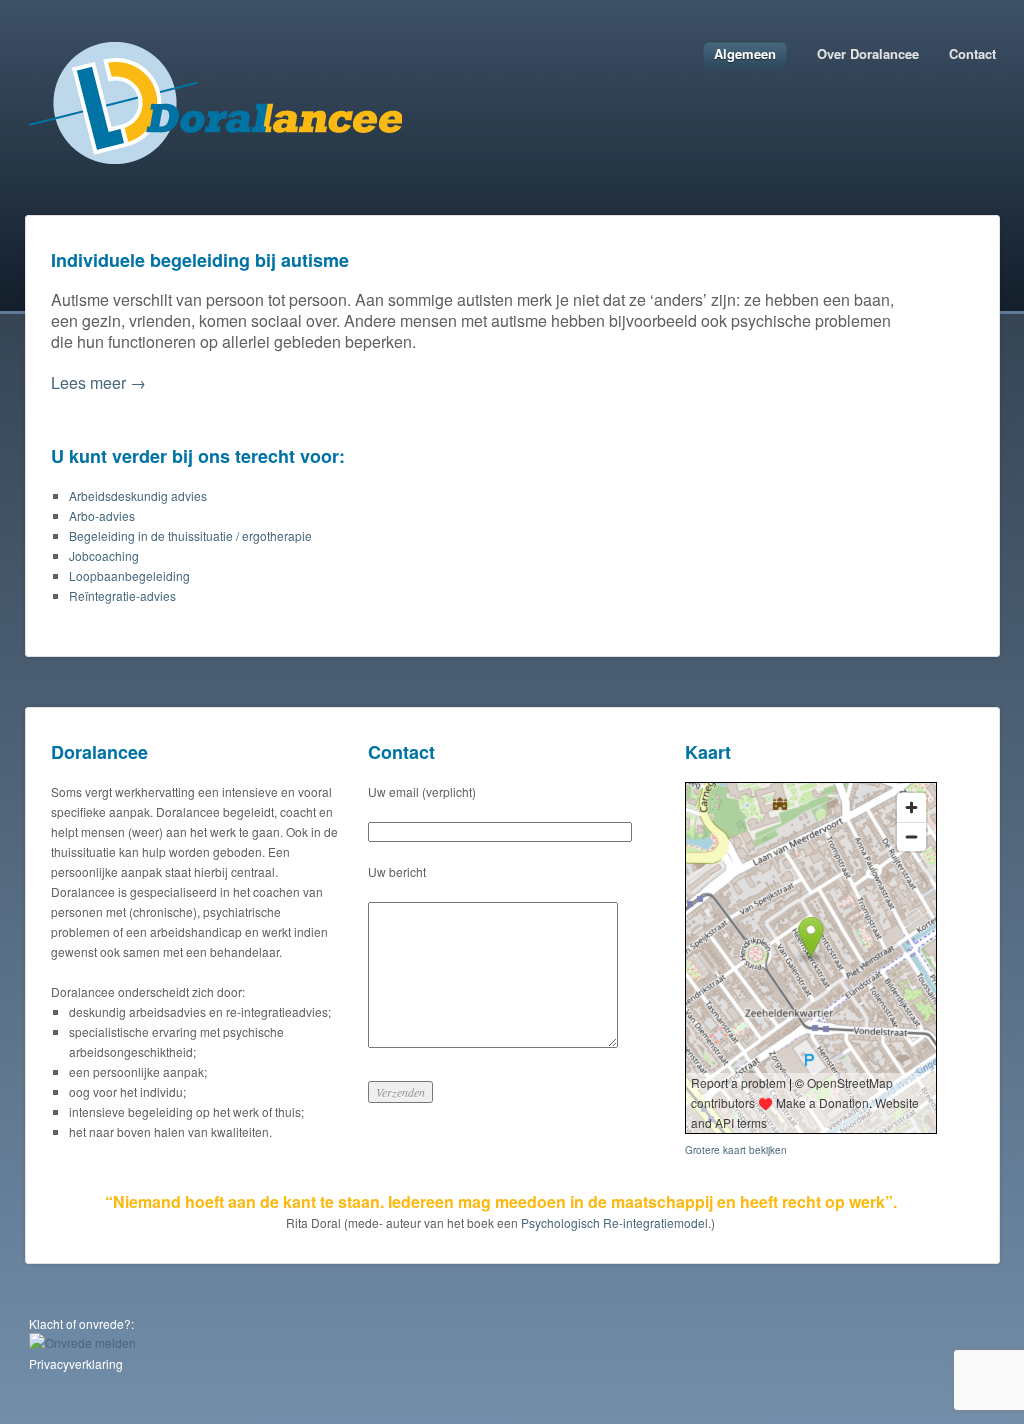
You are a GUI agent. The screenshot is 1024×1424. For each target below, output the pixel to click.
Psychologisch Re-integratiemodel (614, 1222)
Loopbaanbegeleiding (129, 575)
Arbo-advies (102, 515)
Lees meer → (98, 382)
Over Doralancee (868, 53)
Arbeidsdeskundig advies (138, 495)
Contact (972, 53)
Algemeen (745, 53)
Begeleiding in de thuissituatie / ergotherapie (190, 535)
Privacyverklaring (76, 1363)
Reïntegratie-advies (122, 595)
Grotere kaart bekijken (736, 1150)
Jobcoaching (104, 555)
